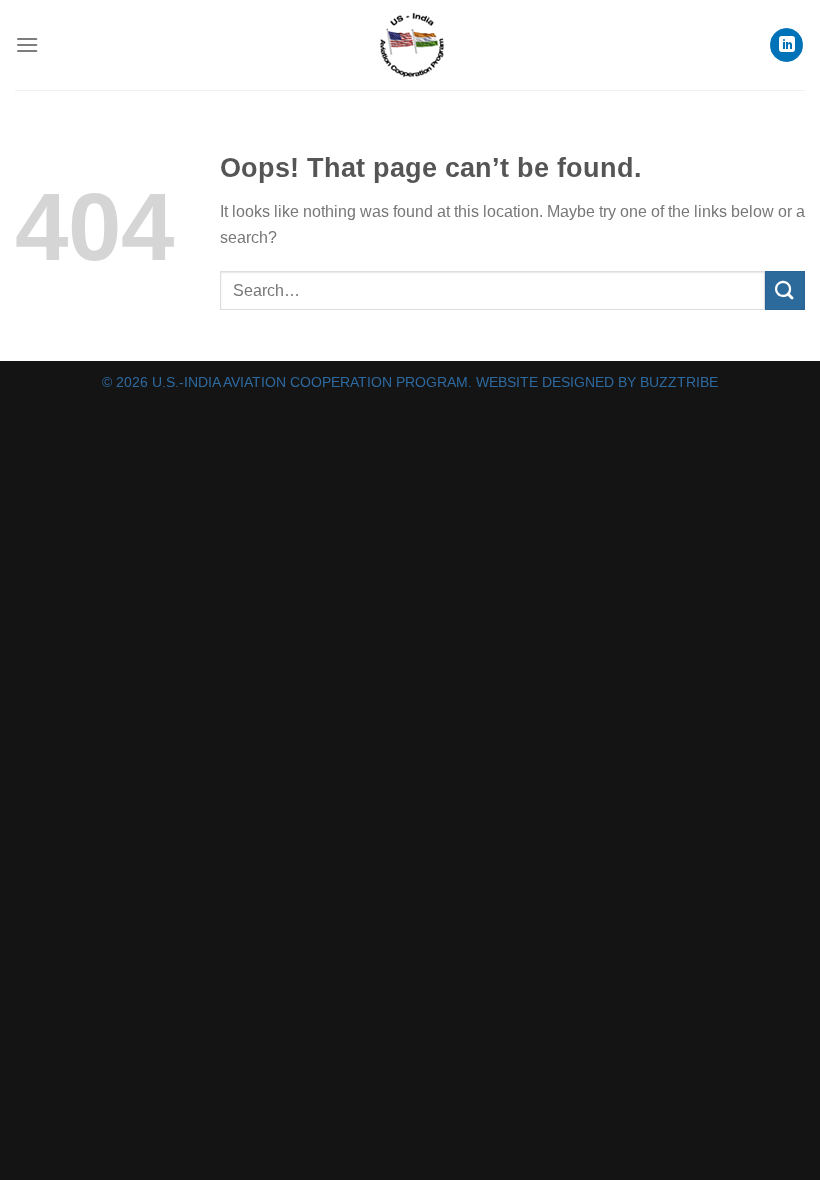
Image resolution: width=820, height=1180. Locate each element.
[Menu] (27, 44)
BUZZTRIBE (679, 382)
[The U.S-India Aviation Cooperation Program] (410, 45)
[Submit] (785, 290)
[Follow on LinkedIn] (786, 45)
